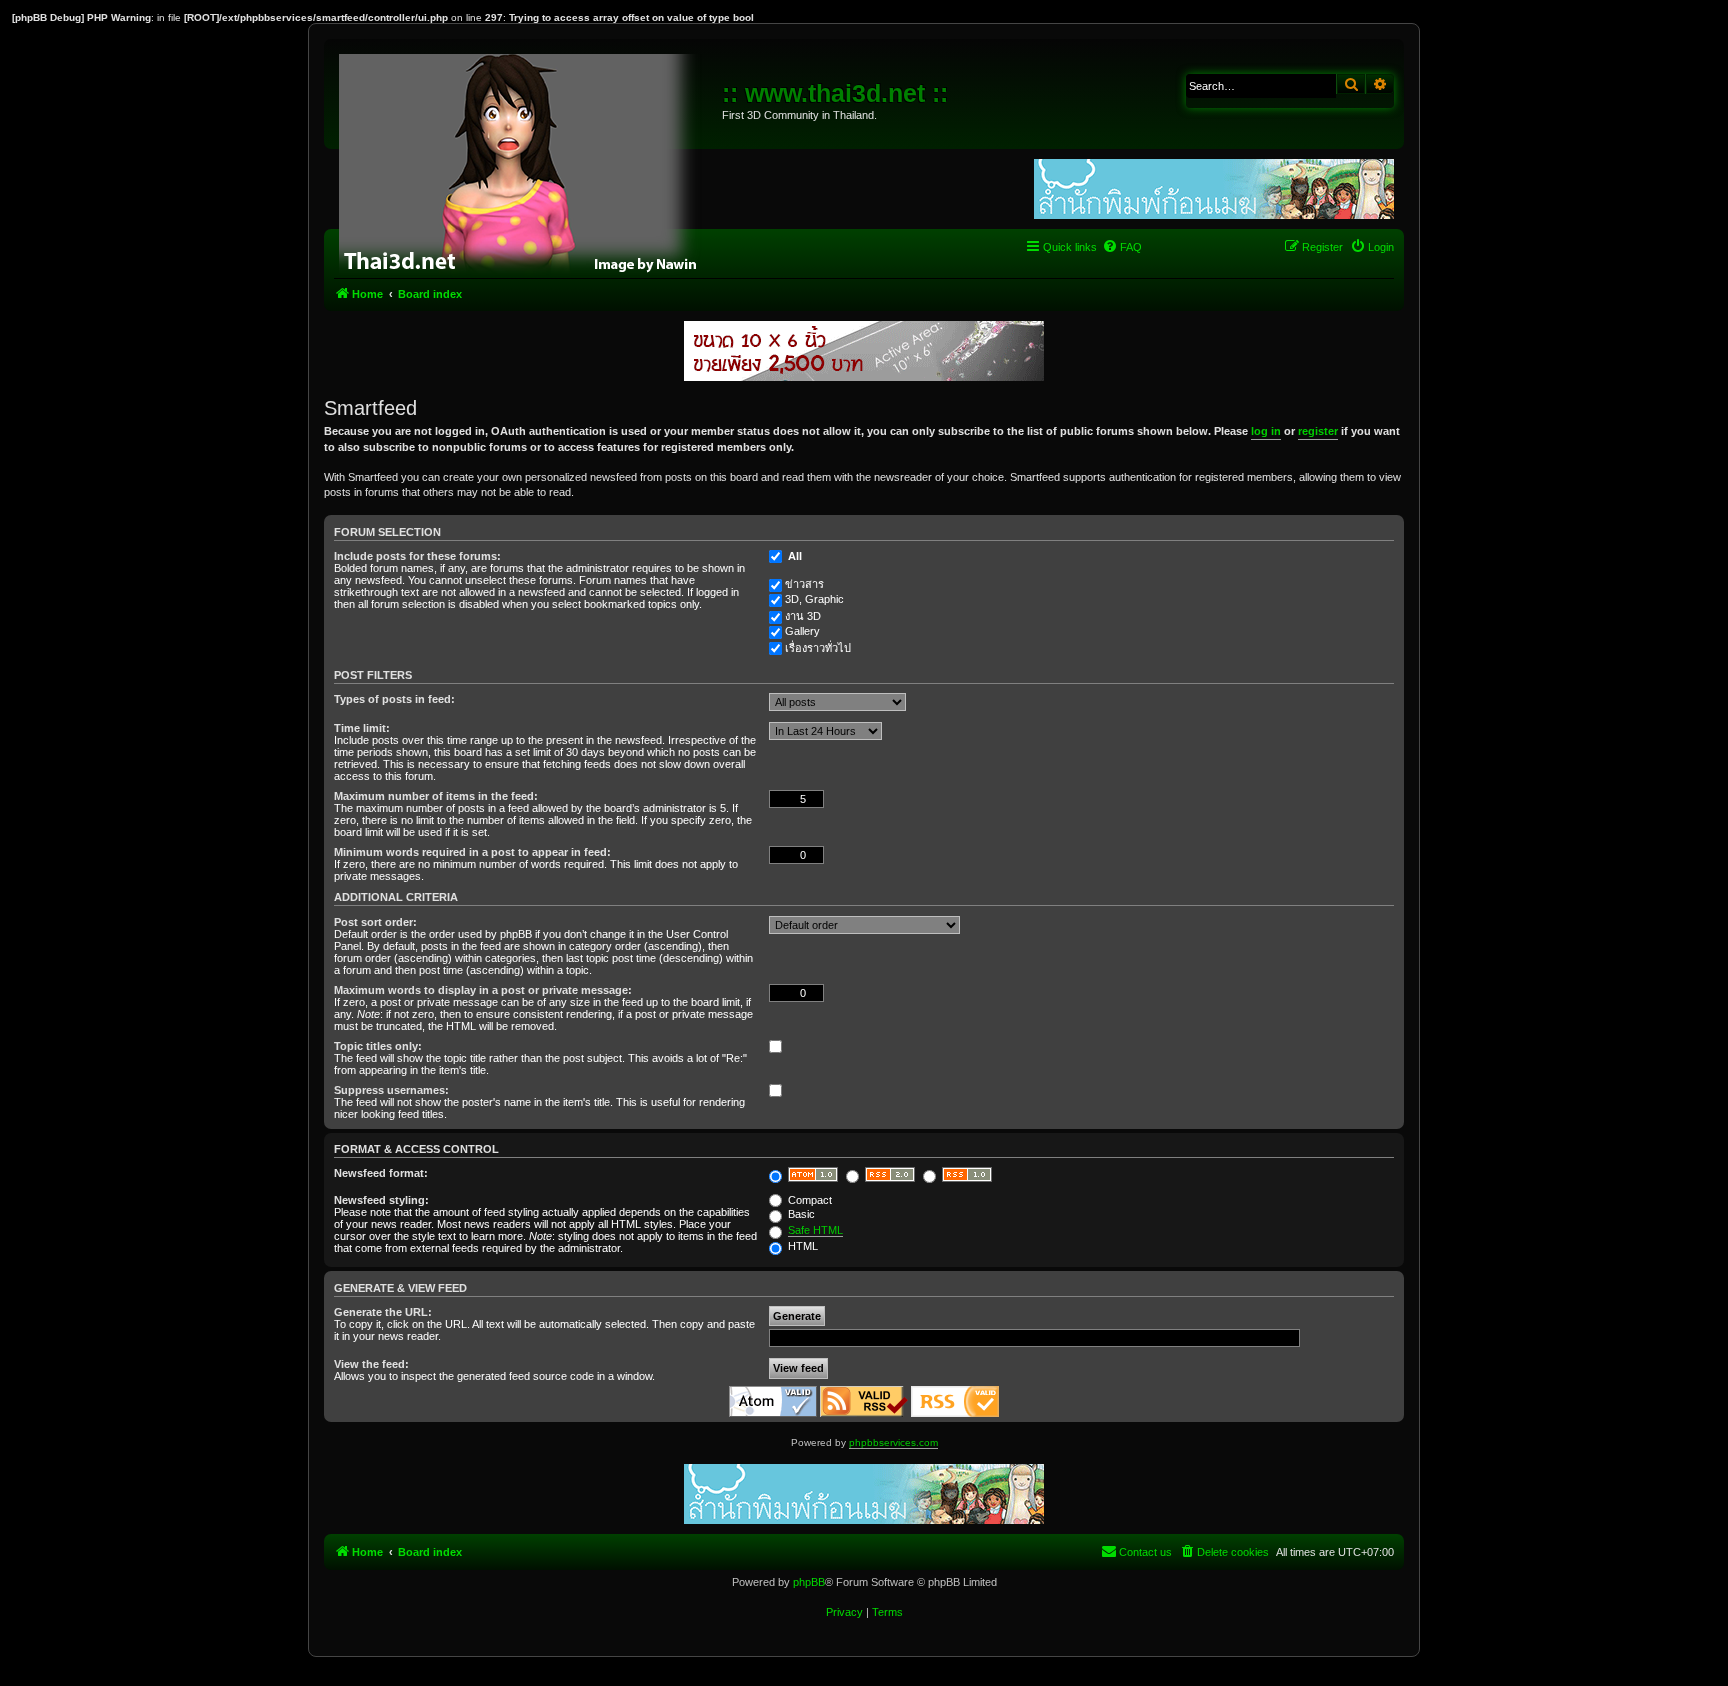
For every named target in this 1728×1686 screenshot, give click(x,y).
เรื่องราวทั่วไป (818, 648)
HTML (801, 1246)
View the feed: (371, 1364)
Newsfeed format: (381, 1173)
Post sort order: (375, 922)
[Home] (525, 160)
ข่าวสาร (804, 584)
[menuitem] (1122, 247)
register (1318, 431)
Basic (800, 1214)
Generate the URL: (383, 1312)
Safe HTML (815, 1230)
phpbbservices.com (893, 1442)
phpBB (809, 1582)
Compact (808, 1200)
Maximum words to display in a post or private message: (483, 990)
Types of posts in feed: (394, 699)
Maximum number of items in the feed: (436, 796)
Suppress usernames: (391, 1090)
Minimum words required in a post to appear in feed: (472, 852)
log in (1266, 431)
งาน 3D (803, 616)
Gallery (802, 631)
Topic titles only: (378, 1046)
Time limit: (362, 728)
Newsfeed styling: (381, 1200)
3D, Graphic (814, 599)
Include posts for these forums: (417, 556)
